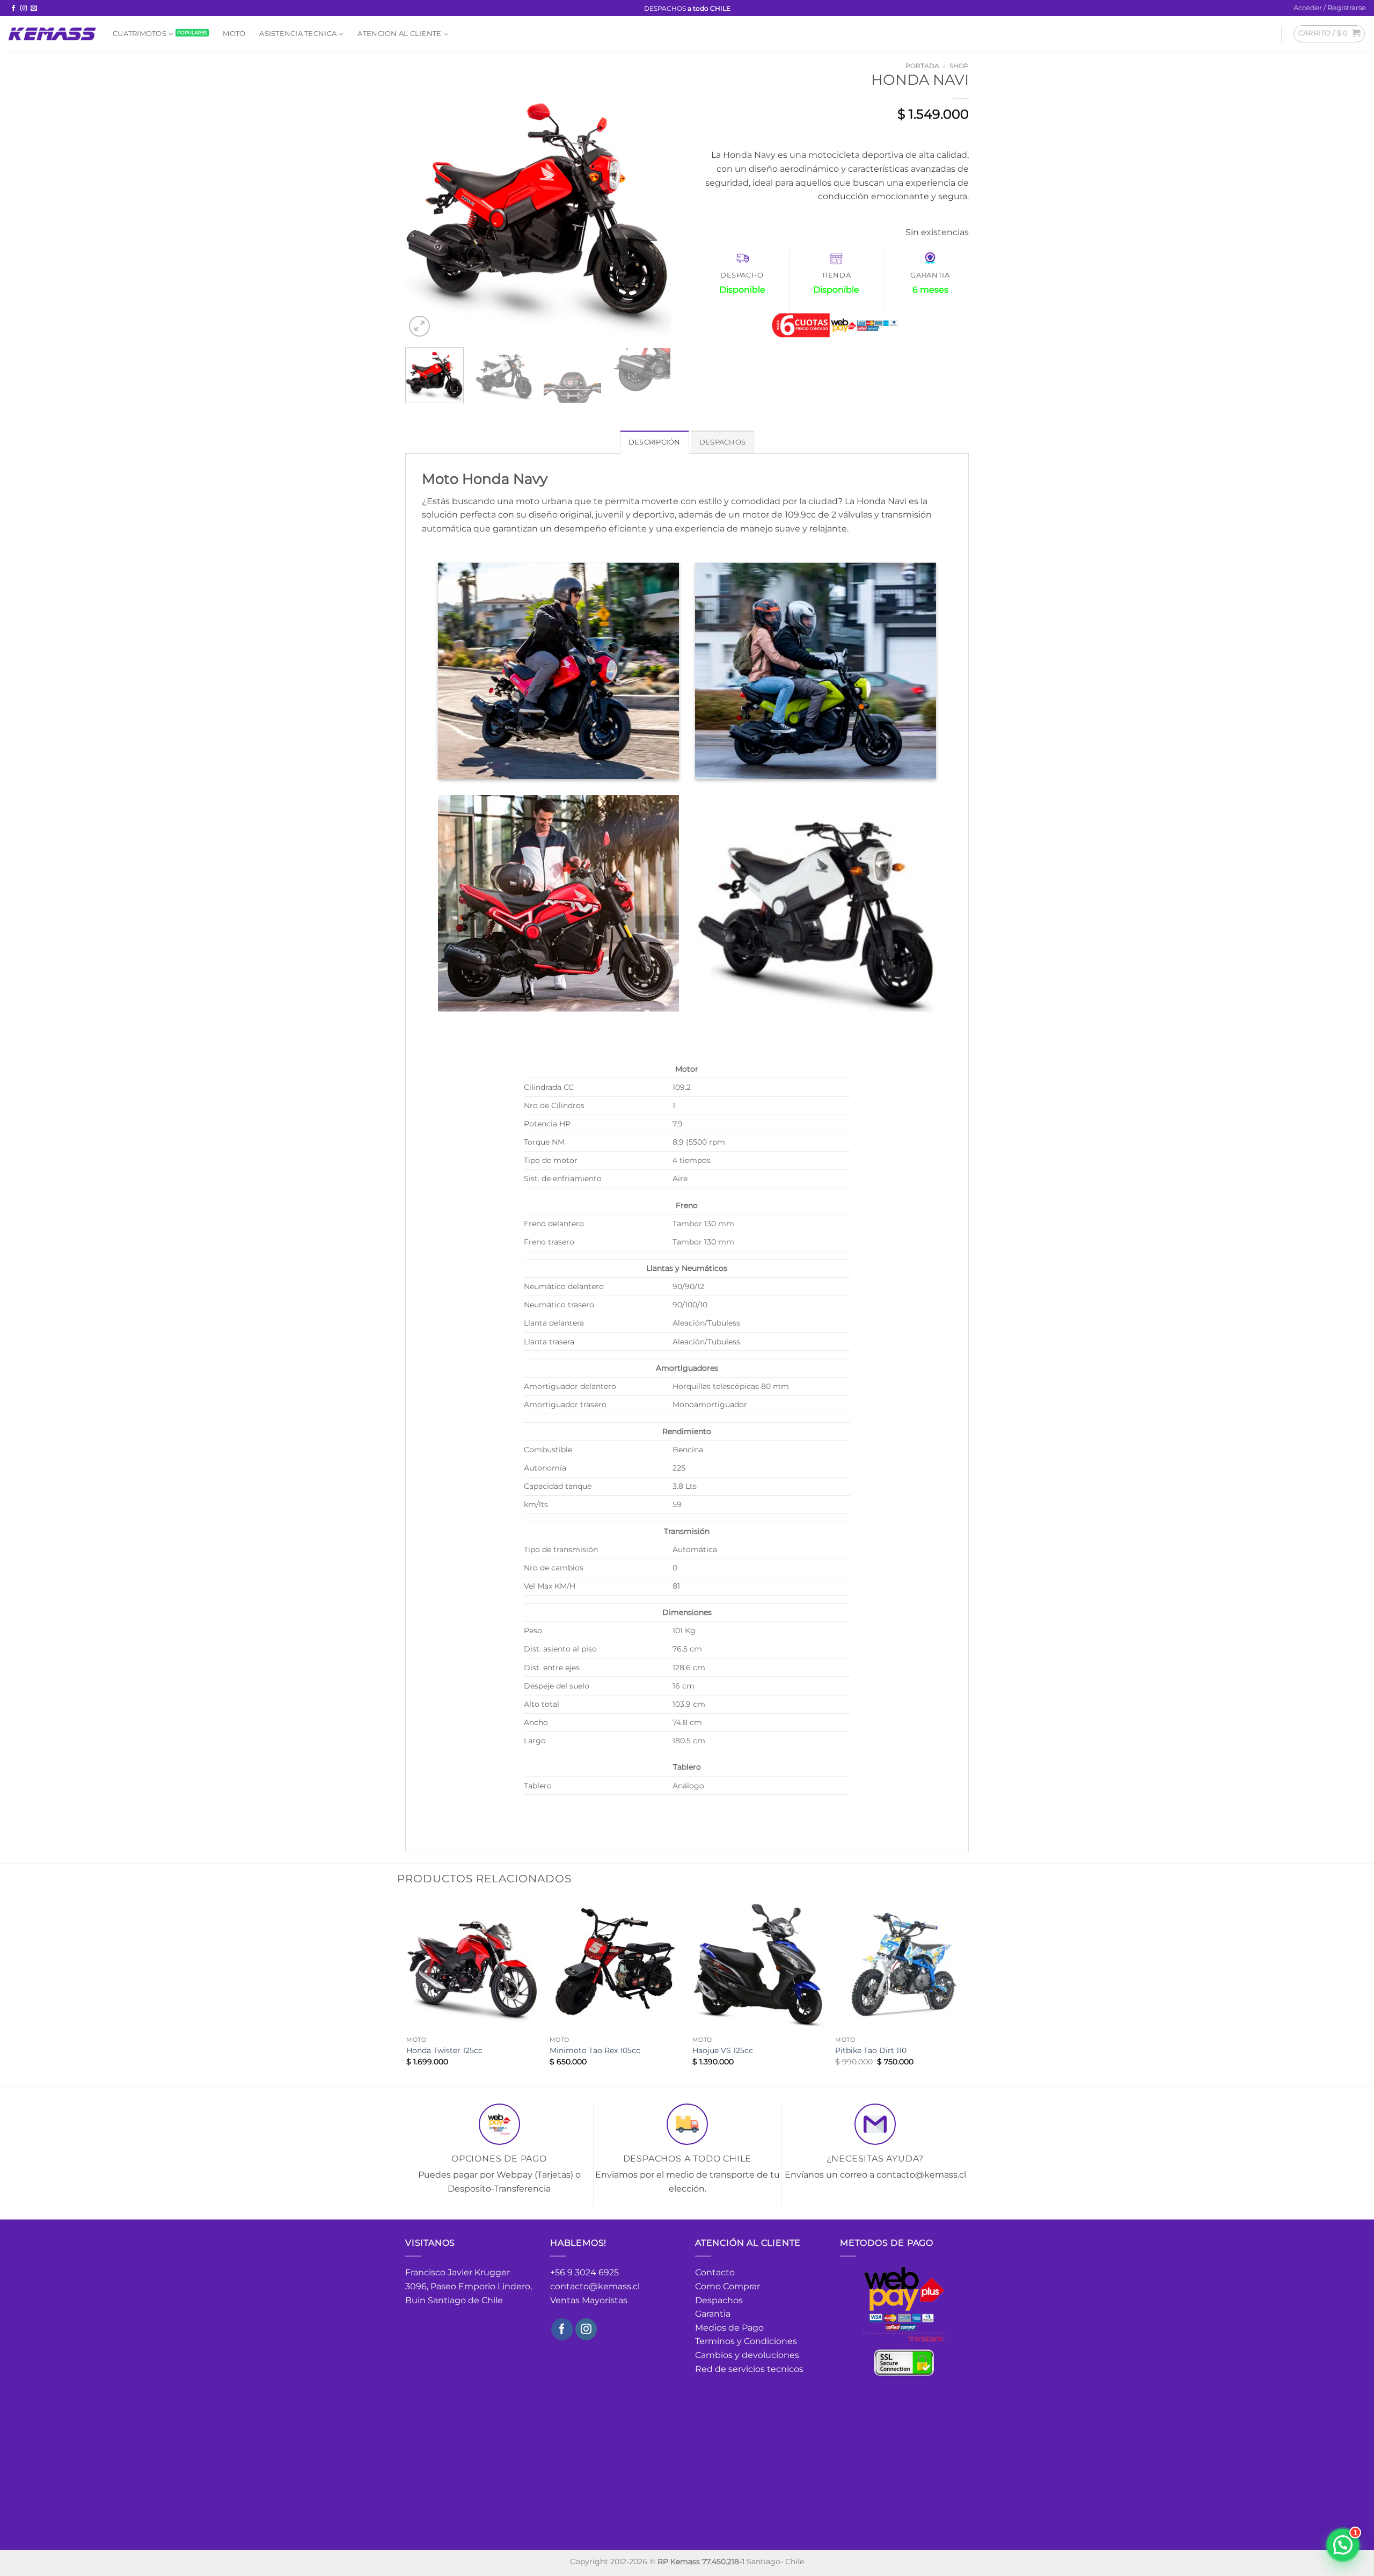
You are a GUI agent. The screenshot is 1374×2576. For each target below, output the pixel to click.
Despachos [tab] (722, 442)
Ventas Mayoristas (589, 2300)
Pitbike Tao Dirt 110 (871, 2050)
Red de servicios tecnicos (749, 2369)
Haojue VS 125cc (723, 2050)
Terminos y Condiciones (746, 2341)
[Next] (652, 206)
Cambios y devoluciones (747, 2355)
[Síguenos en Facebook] (13, 9)
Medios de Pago (729, 2328)
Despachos (719, 2300)
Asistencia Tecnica (298, 34)
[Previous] (424, 206)
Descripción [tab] (655, 442)
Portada (922, 66)
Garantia (713, 2314)
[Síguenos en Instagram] (24, 9)
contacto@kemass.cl (595, 2286)
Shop (959, 66)
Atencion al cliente (399, 34)
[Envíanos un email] (34, 9)
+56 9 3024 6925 (584, 2272)
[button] (1330, 8)
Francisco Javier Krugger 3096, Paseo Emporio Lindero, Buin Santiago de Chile (469, 2286)
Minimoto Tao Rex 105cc (595, 2050)
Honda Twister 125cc (444, 2050)
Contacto (715, 2272)
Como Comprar (728, 2286)
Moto (234, 34)
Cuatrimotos (140, 34)
